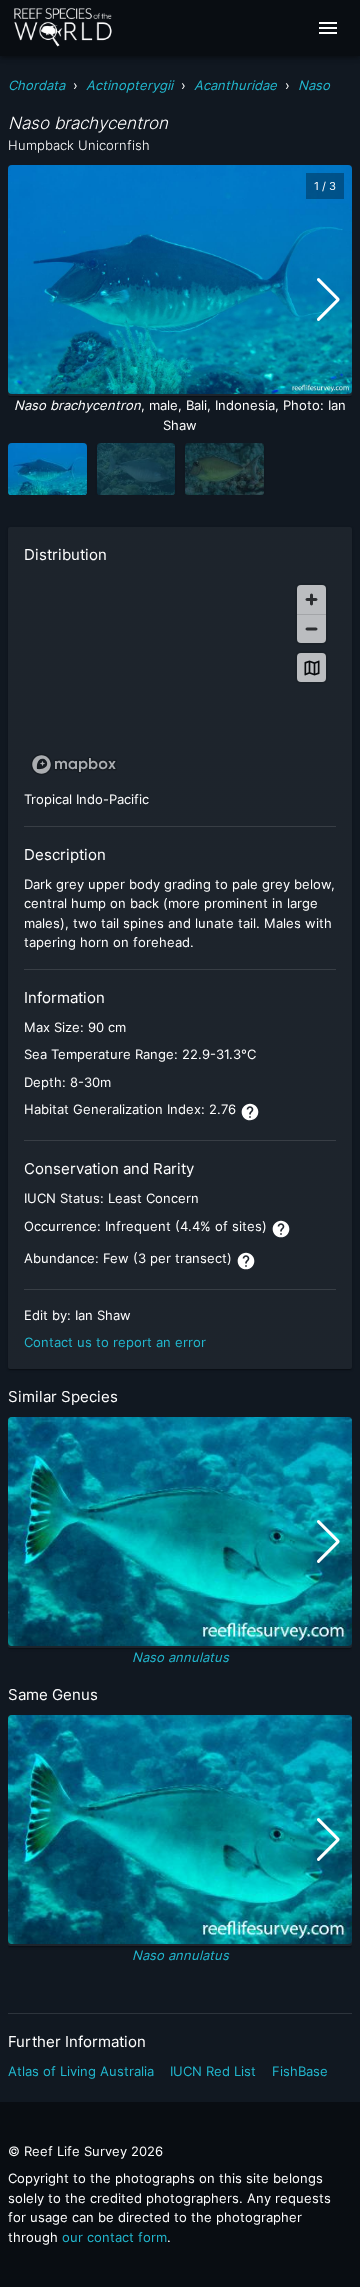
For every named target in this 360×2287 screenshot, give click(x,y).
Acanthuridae (235, 85)
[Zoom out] (311, 628)
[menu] (328, 28)
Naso (314, 85)
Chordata (36, 85)
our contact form (114, 2237)
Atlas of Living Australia (81, 2071)
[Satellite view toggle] (311, 667)
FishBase (300, 2071)
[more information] (250, 1112)
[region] (180, 678)
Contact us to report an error (115, 1342)
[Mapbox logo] (74, 764)
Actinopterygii (129, 85)
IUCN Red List (213, 2071)
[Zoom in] (311, 599)
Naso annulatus (180, 1657)
